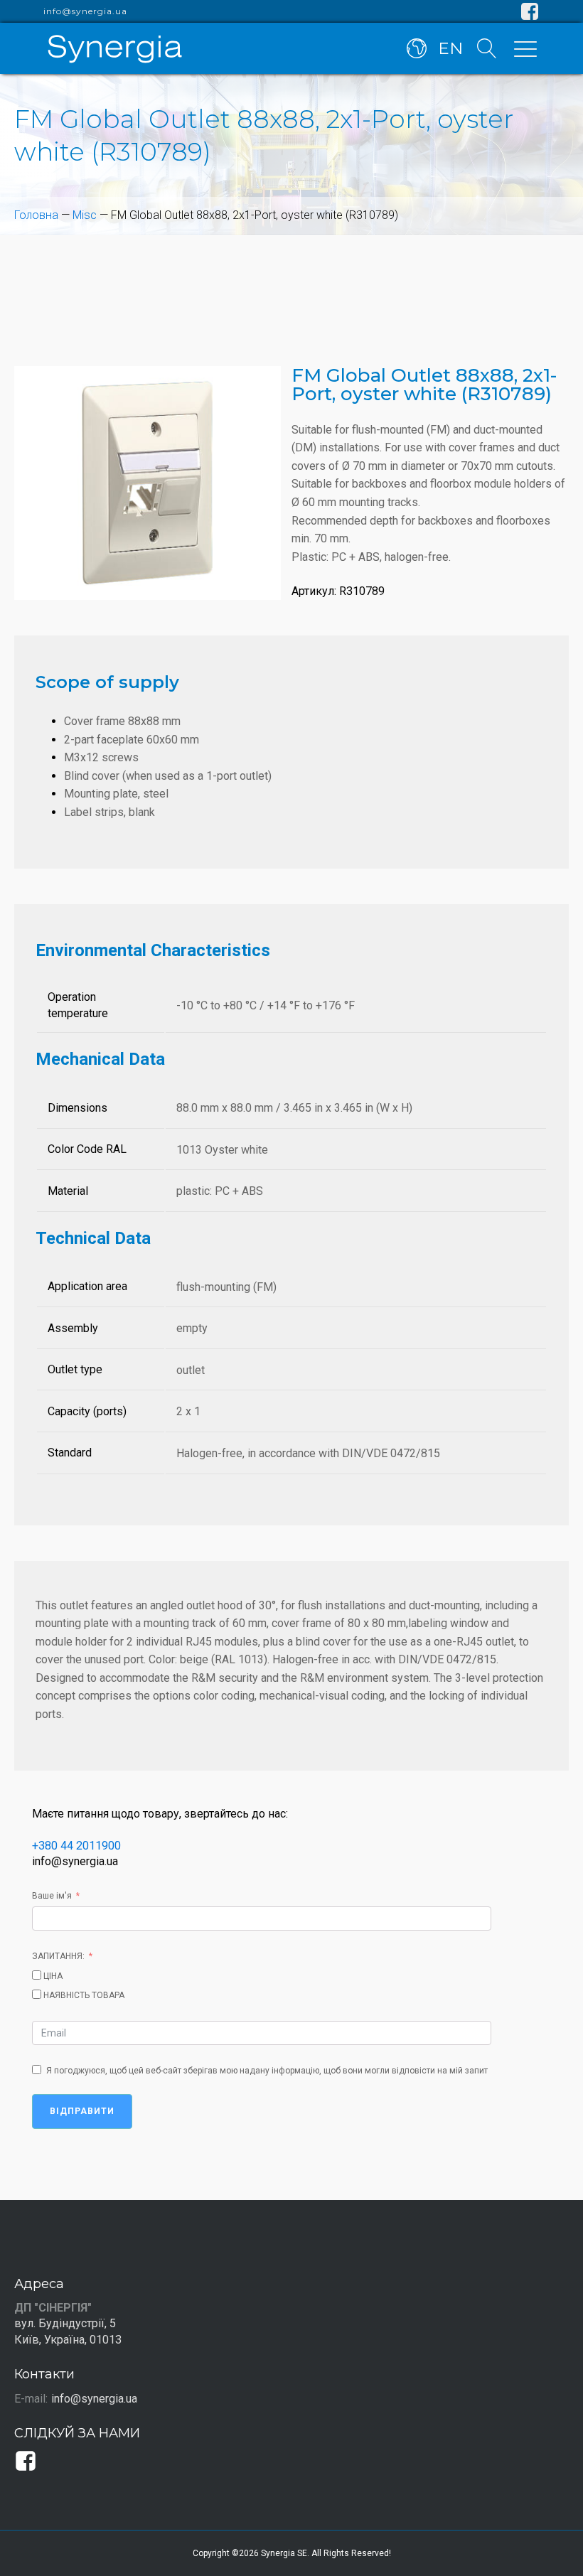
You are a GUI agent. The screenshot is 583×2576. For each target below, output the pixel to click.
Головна (36, 215)
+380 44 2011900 (76, 1846)
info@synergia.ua (85, 11)
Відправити (82, 2111)
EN (450, 48)
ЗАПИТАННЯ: (58, 1956)
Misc (85, 215)
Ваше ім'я (52, 1896)
